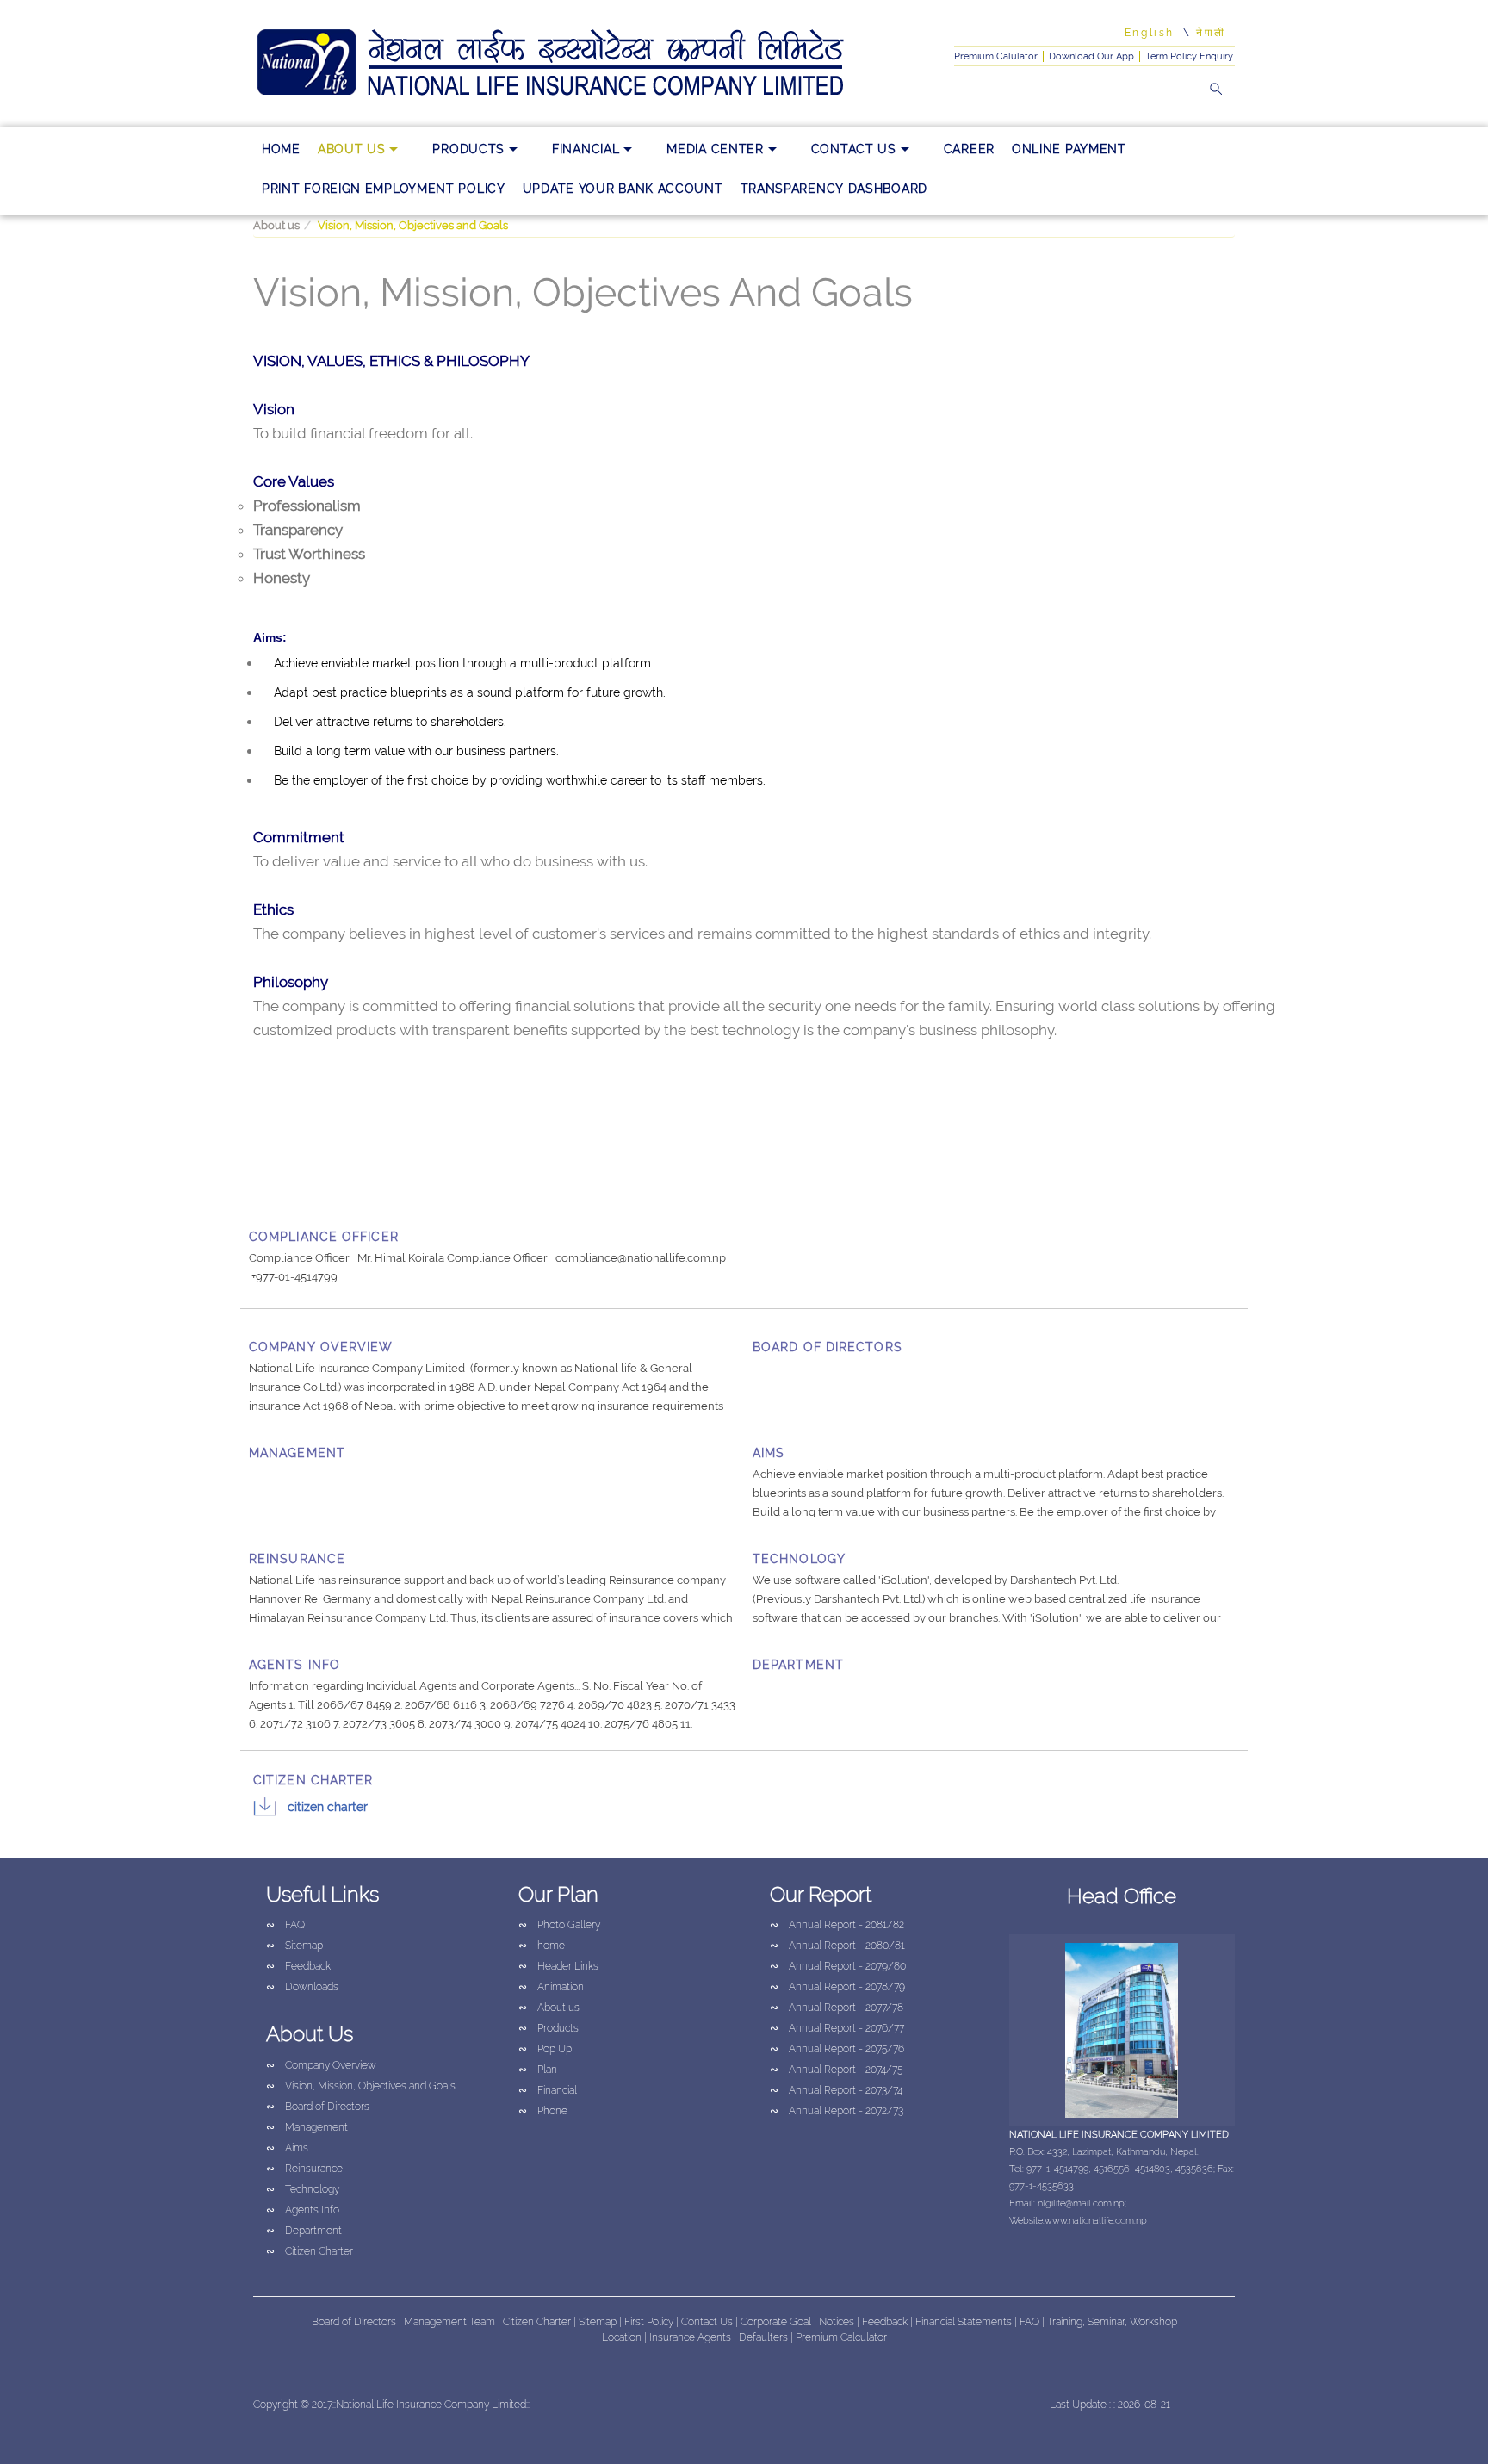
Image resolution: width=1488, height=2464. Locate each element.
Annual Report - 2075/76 (837, 2049)
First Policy (650, 2322)
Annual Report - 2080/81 (837, 1946)
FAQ (285, 1925)
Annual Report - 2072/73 (837, 2111)
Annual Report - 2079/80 (838, 1966)
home (281, 149)
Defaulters (765, 2337)
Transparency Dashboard (834, 189)
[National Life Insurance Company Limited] (576, 63)
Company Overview (321, 2065)
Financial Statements (964, 2322)
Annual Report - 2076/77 (837, 2028)
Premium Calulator (996, 56)
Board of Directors (318, 2107)
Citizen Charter (328, 1807)
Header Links (558, 1966)
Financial (586, 149)
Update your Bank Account (623, 189)
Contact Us (854, 149)
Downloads (302, 1987)
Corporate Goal (777, 2322)
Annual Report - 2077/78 (837, 2008)
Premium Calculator (841, 2337)
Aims (287, 2148)
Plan (538, 2070)
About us (352, 149)
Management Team (449, 2322)
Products (468, 149)
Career (969, 149)
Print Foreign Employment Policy (384, 189)
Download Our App (1091, 56)
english (1150, 33)
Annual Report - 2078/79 (837, 1987)
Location (623, 2337)
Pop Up (545, 2049)
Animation (551, 1987)
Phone (543, 2111)
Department (304, 2231)
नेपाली (1211, 33)
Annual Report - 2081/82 (837, 1925)
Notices (837, 2322)
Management (307, 2127)
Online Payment (1069, 149)
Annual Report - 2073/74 (836, 2090)
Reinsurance (304, 2169)
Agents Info (303, 2210)
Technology (303, 2189)
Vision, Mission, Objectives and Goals (361, 2086)
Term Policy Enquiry (1189, 56)
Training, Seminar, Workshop (1112, 2322)
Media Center (715, 149)
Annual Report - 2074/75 (836, 2070)
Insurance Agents (691, 2337)
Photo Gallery (559, 1925)
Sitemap (294, 1946)
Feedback (298, 1966)
